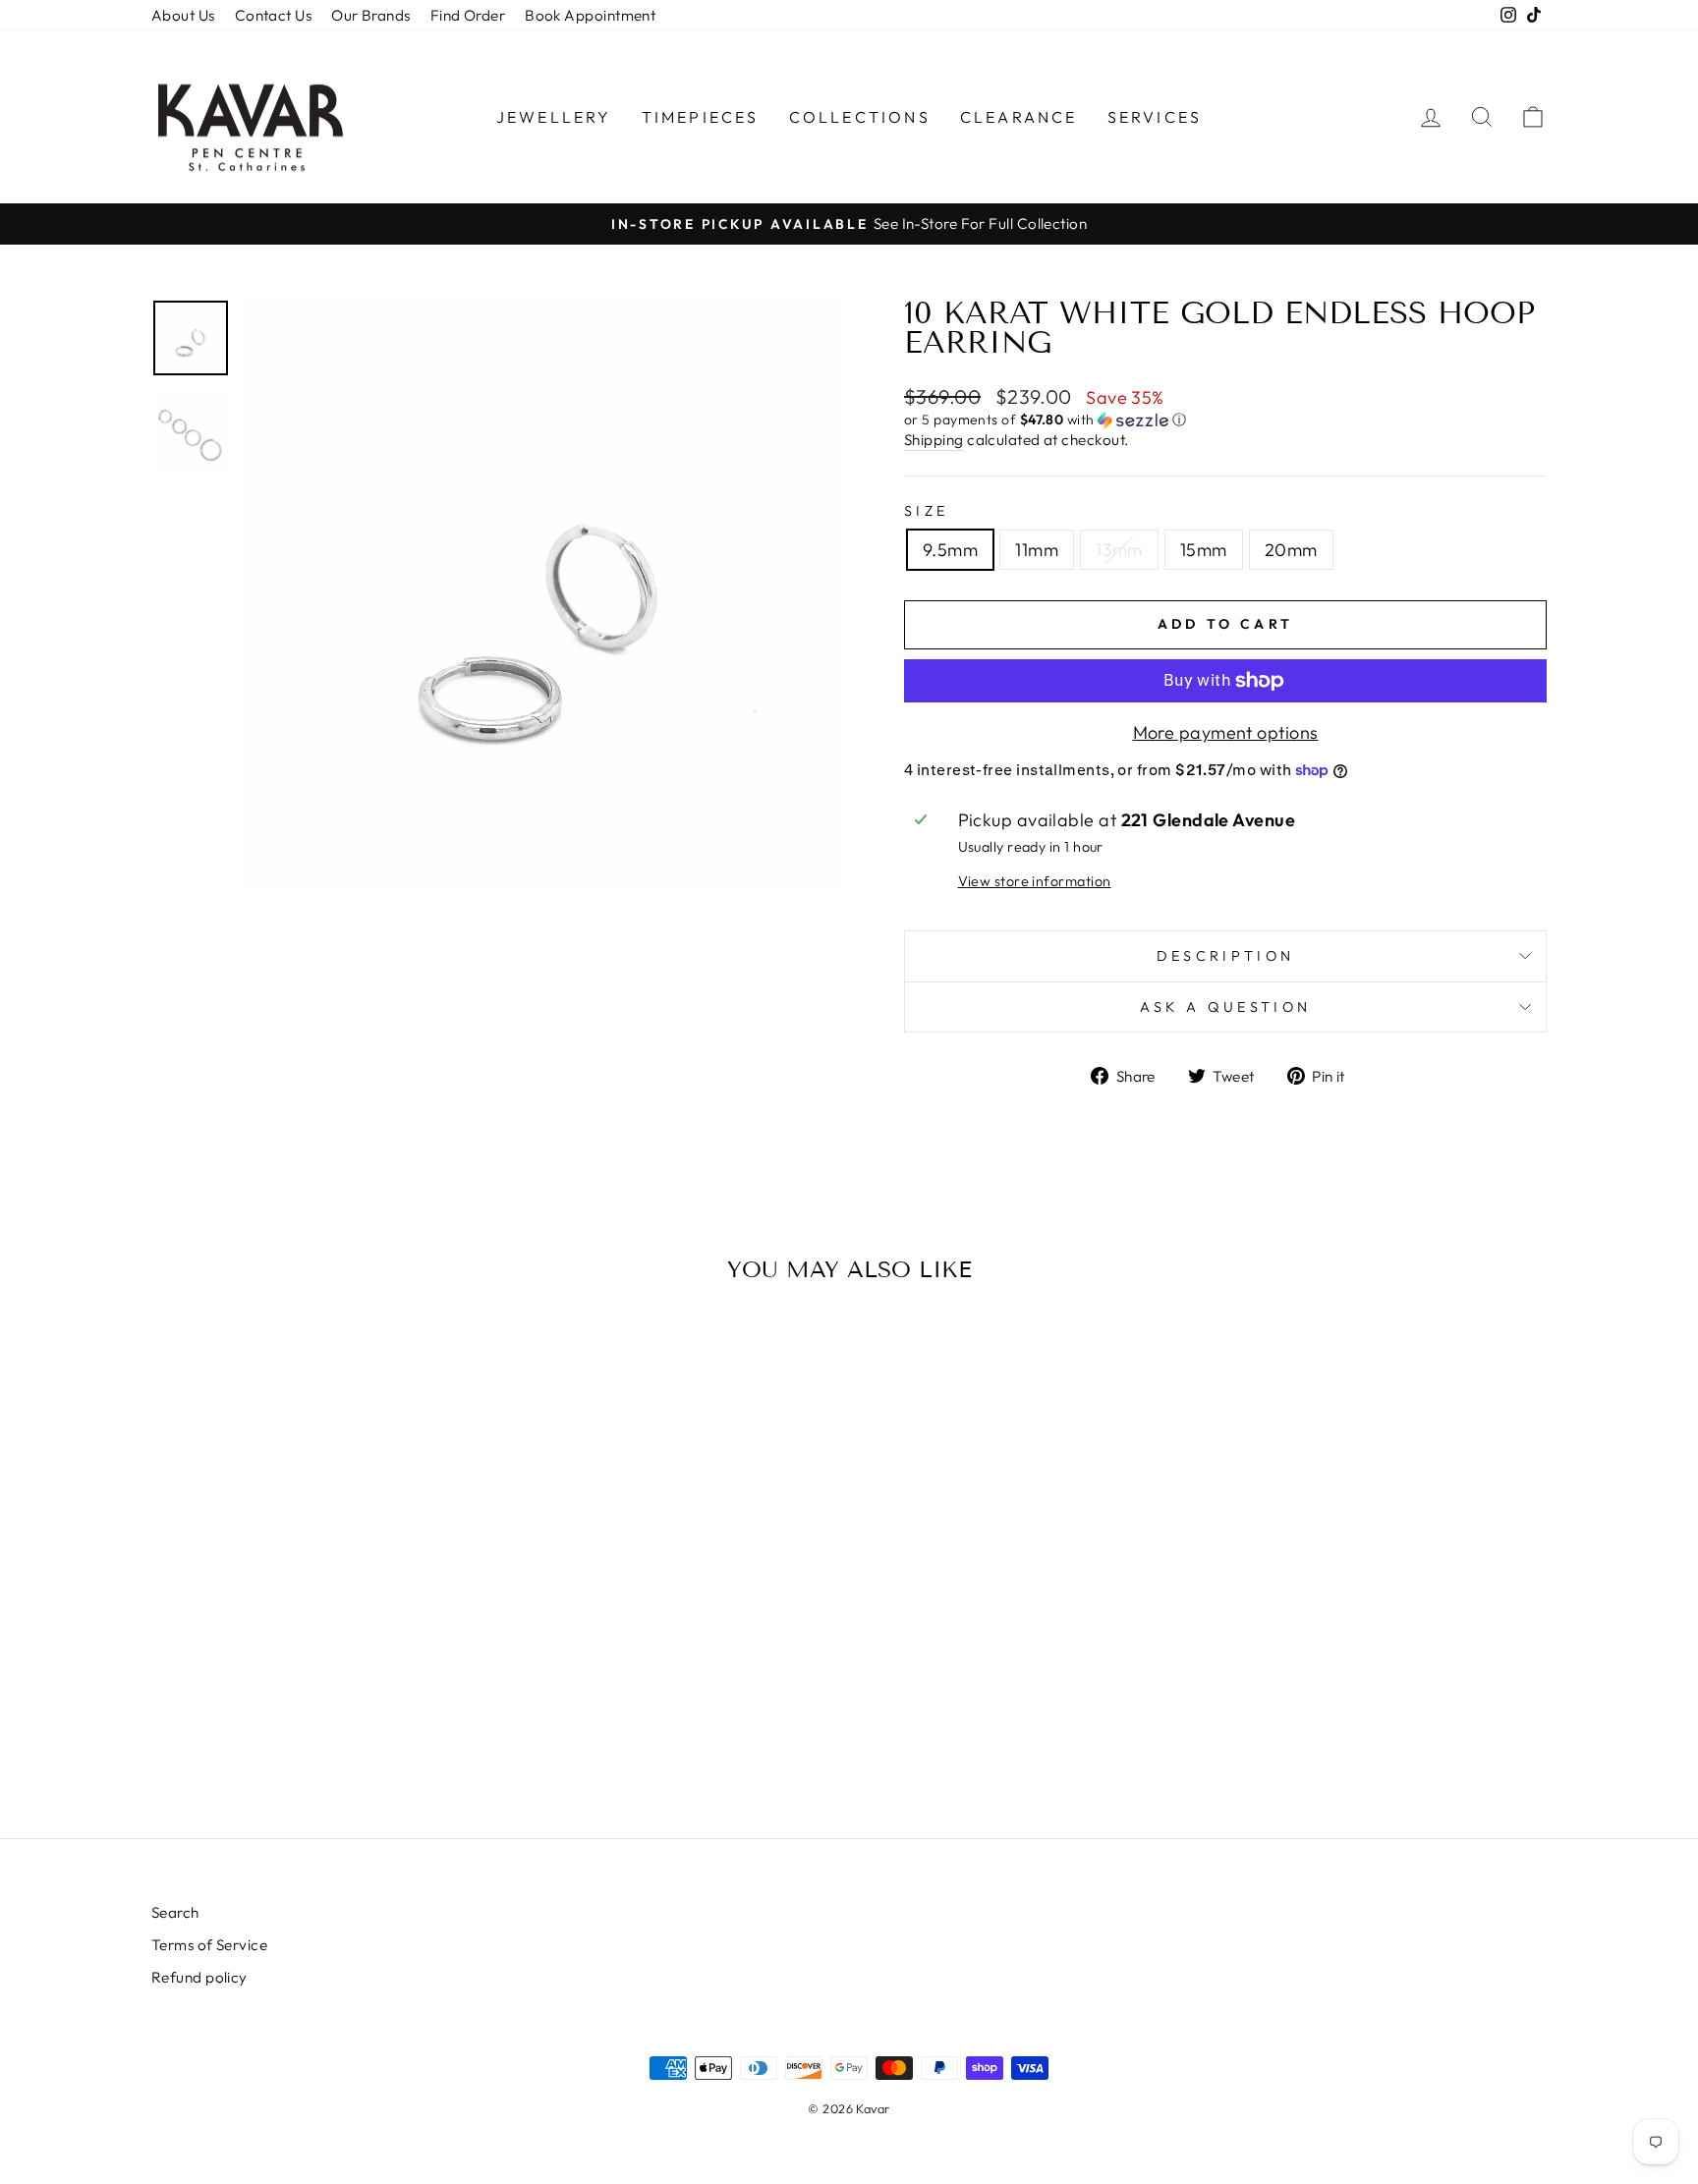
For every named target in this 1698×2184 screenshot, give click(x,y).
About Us (183, 15)
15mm (1204, 550)
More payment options (1226, 732)
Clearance (1019, 117)
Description (1226, 956)
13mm (1119, 550)
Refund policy (199, 1977)
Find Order (468, 15)
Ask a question (1225, 1007)
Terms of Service (209, 1945)
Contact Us (274, 15)
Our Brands (371, 15)
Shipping (934, 440)
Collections (860, 117)
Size (926, 511)
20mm (1291, 550)
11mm (1037, 550)
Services (1155, 117)
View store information (1035, 881)
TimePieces (701, 117)
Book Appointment (590, 15)
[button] (1225, 420)
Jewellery (554, 117)
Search (175, 1912)
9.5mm (950, 550)
